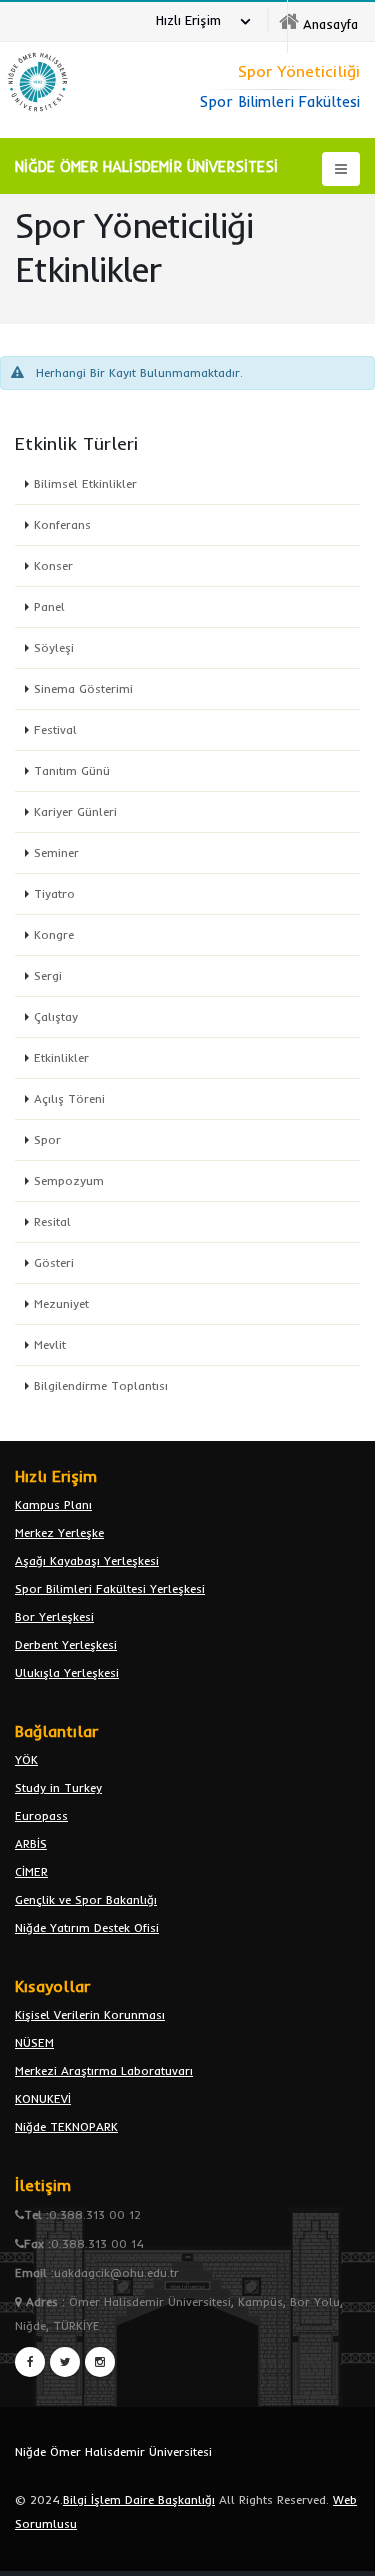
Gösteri (54, 1262)
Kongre (54, 934)
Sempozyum (69, 1180)
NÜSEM (34, 2042)
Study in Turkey (58, 1787)
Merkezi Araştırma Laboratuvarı (104, 2070)
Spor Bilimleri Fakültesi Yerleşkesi (110, 1588)
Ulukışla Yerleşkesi (67, 1672)
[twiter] (65, 2362)
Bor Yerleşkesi (54, 1616)
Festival (55, 729)
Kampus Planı (53, 1504)
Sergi (48, 975)
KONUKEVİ (43, 2098)
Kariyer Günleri (75, 811)
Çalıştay (56, 1016)
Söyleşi (54, 647)
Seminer (56, 852)
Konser (53, 565)
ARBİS (31, 1843)
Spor (47, 1139)
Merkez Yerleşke (59, 1532)
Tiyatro (54, 893)
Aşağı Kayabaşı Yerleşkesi (87, 1560)
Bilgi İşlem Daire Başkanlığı (139, 2499)
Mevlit (50, 1344)
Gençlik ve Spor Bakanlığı (86, 1899)
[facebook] (30, 2362)
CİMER (31, 1871)
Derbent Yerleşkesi (66, 1644)
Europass (41, 1815)
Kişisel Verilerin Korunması (90, 2014)
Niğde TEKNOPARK (66, 2126)
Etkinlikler (61, 1057)
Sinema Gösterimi (83, 688)
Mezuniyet (61, 1303)
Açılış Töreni (69, 1098)
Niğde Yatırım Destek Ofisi (87, 1927)
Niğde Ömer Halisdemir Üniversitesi (113, 2451)
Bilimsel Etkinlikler (85, 483)
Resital (52, 1221)
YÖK (26, 1759)
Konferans (62, 524)
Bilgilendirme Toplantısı (101, 1385)
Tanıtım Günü (72, 770)
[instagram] (100, 2362)
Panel (49, 606)
